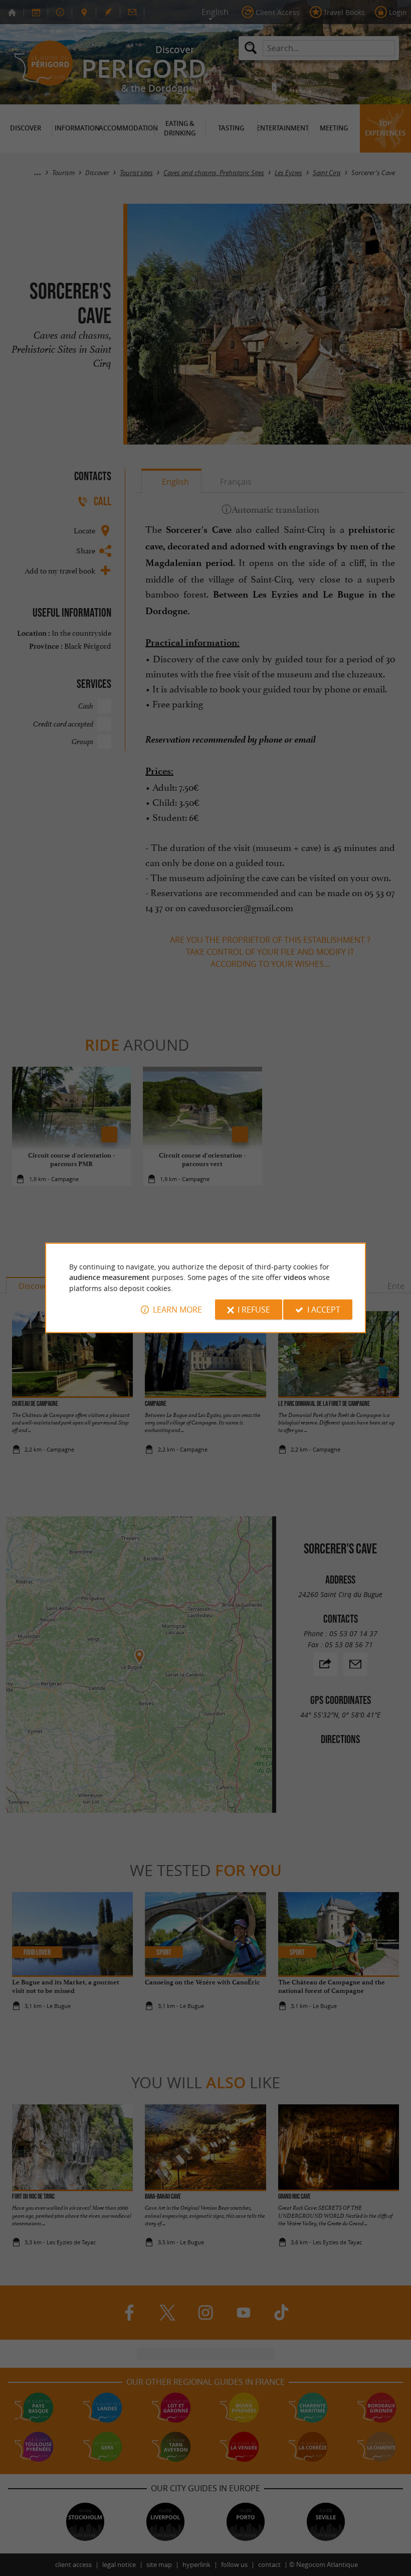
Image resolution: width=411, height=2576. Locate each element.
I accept (324, 1310)
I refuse (254, 1310)
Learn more (177, 1310)
